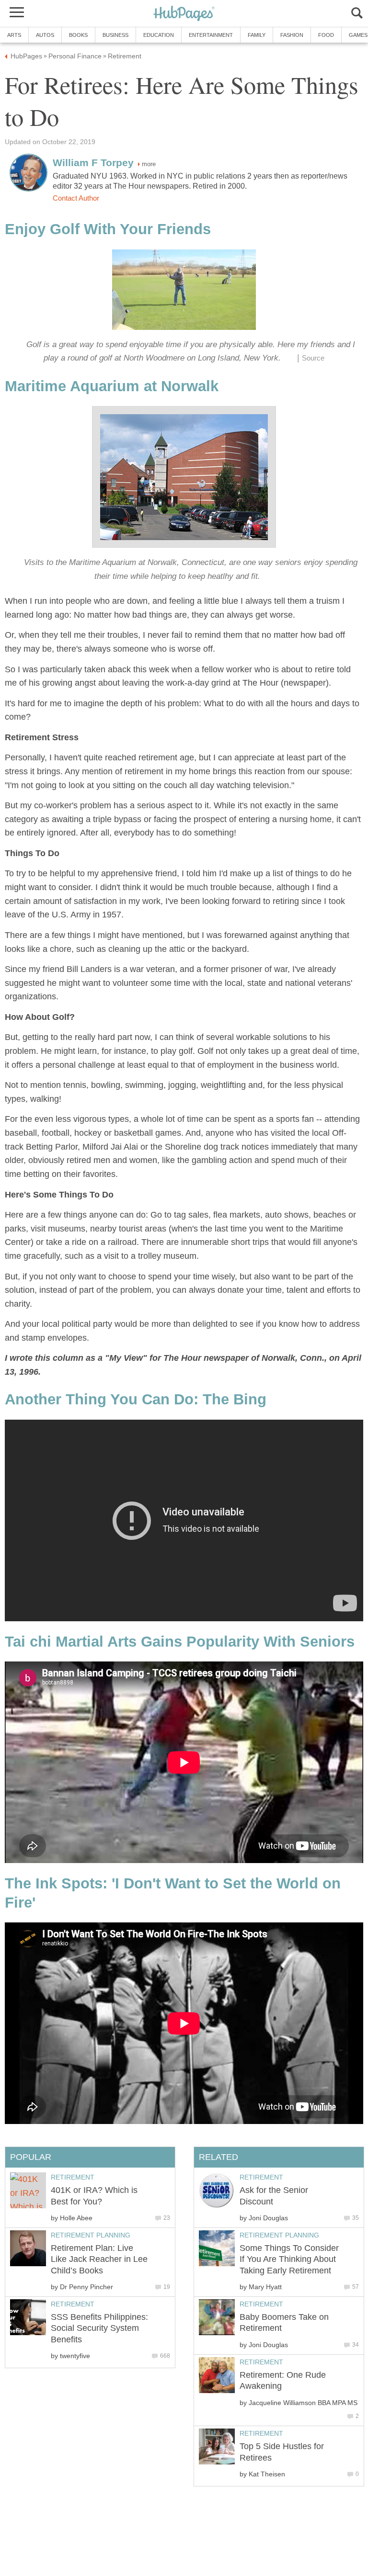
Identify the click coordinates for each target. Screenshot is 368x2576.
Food (326, 35)
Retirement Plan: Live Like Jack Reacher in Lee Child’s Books (99, 2259)
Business (115, 35)
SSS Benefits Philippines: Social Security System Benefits (99, 2328)
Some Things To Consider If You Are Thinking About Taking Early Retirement (289, 2259)
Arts (14, 35)
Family (257, 35)
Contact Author (76, 198)
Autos (45, 35)
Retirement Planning (279, 2235)
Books (78, 35)
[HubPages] (184, 14)
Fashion (292, 35)
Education (159, 35)
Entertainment (211, 35)
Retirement (261, 2177)
